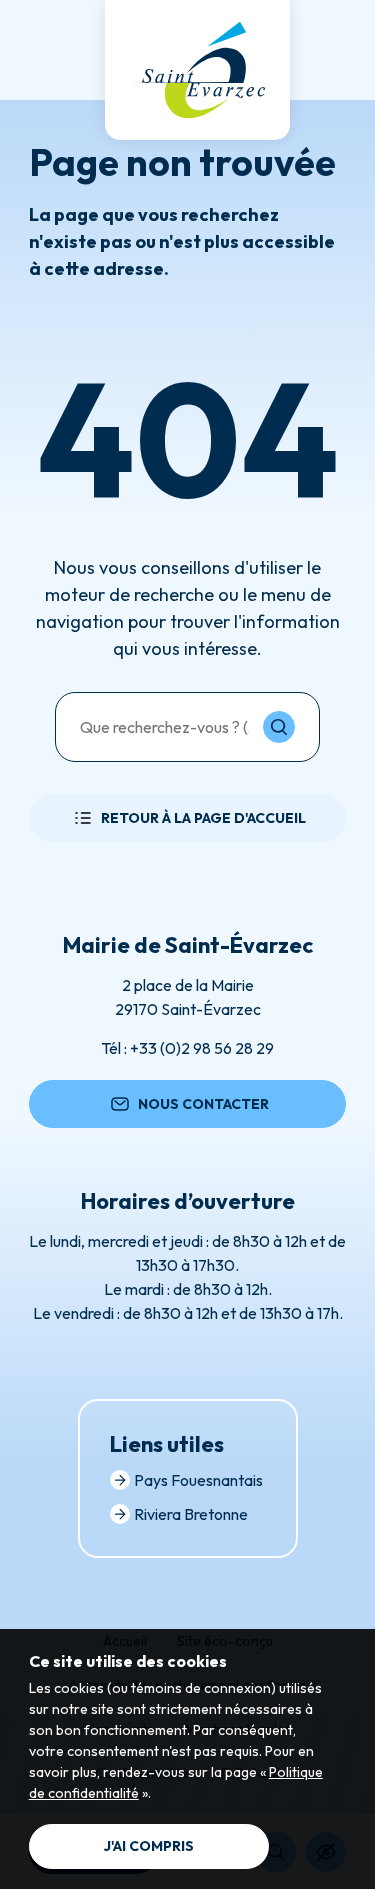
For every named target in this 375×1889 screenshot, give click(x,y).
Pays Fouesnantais (198, 1480)
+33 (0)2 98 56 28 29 (202, 1048)
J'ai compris (149, 1846)
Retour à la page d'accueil (203, 818)
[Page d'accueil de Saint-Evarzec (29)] (197, 70)
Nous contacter (203, 1104)
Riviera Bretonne (191, 1514)
